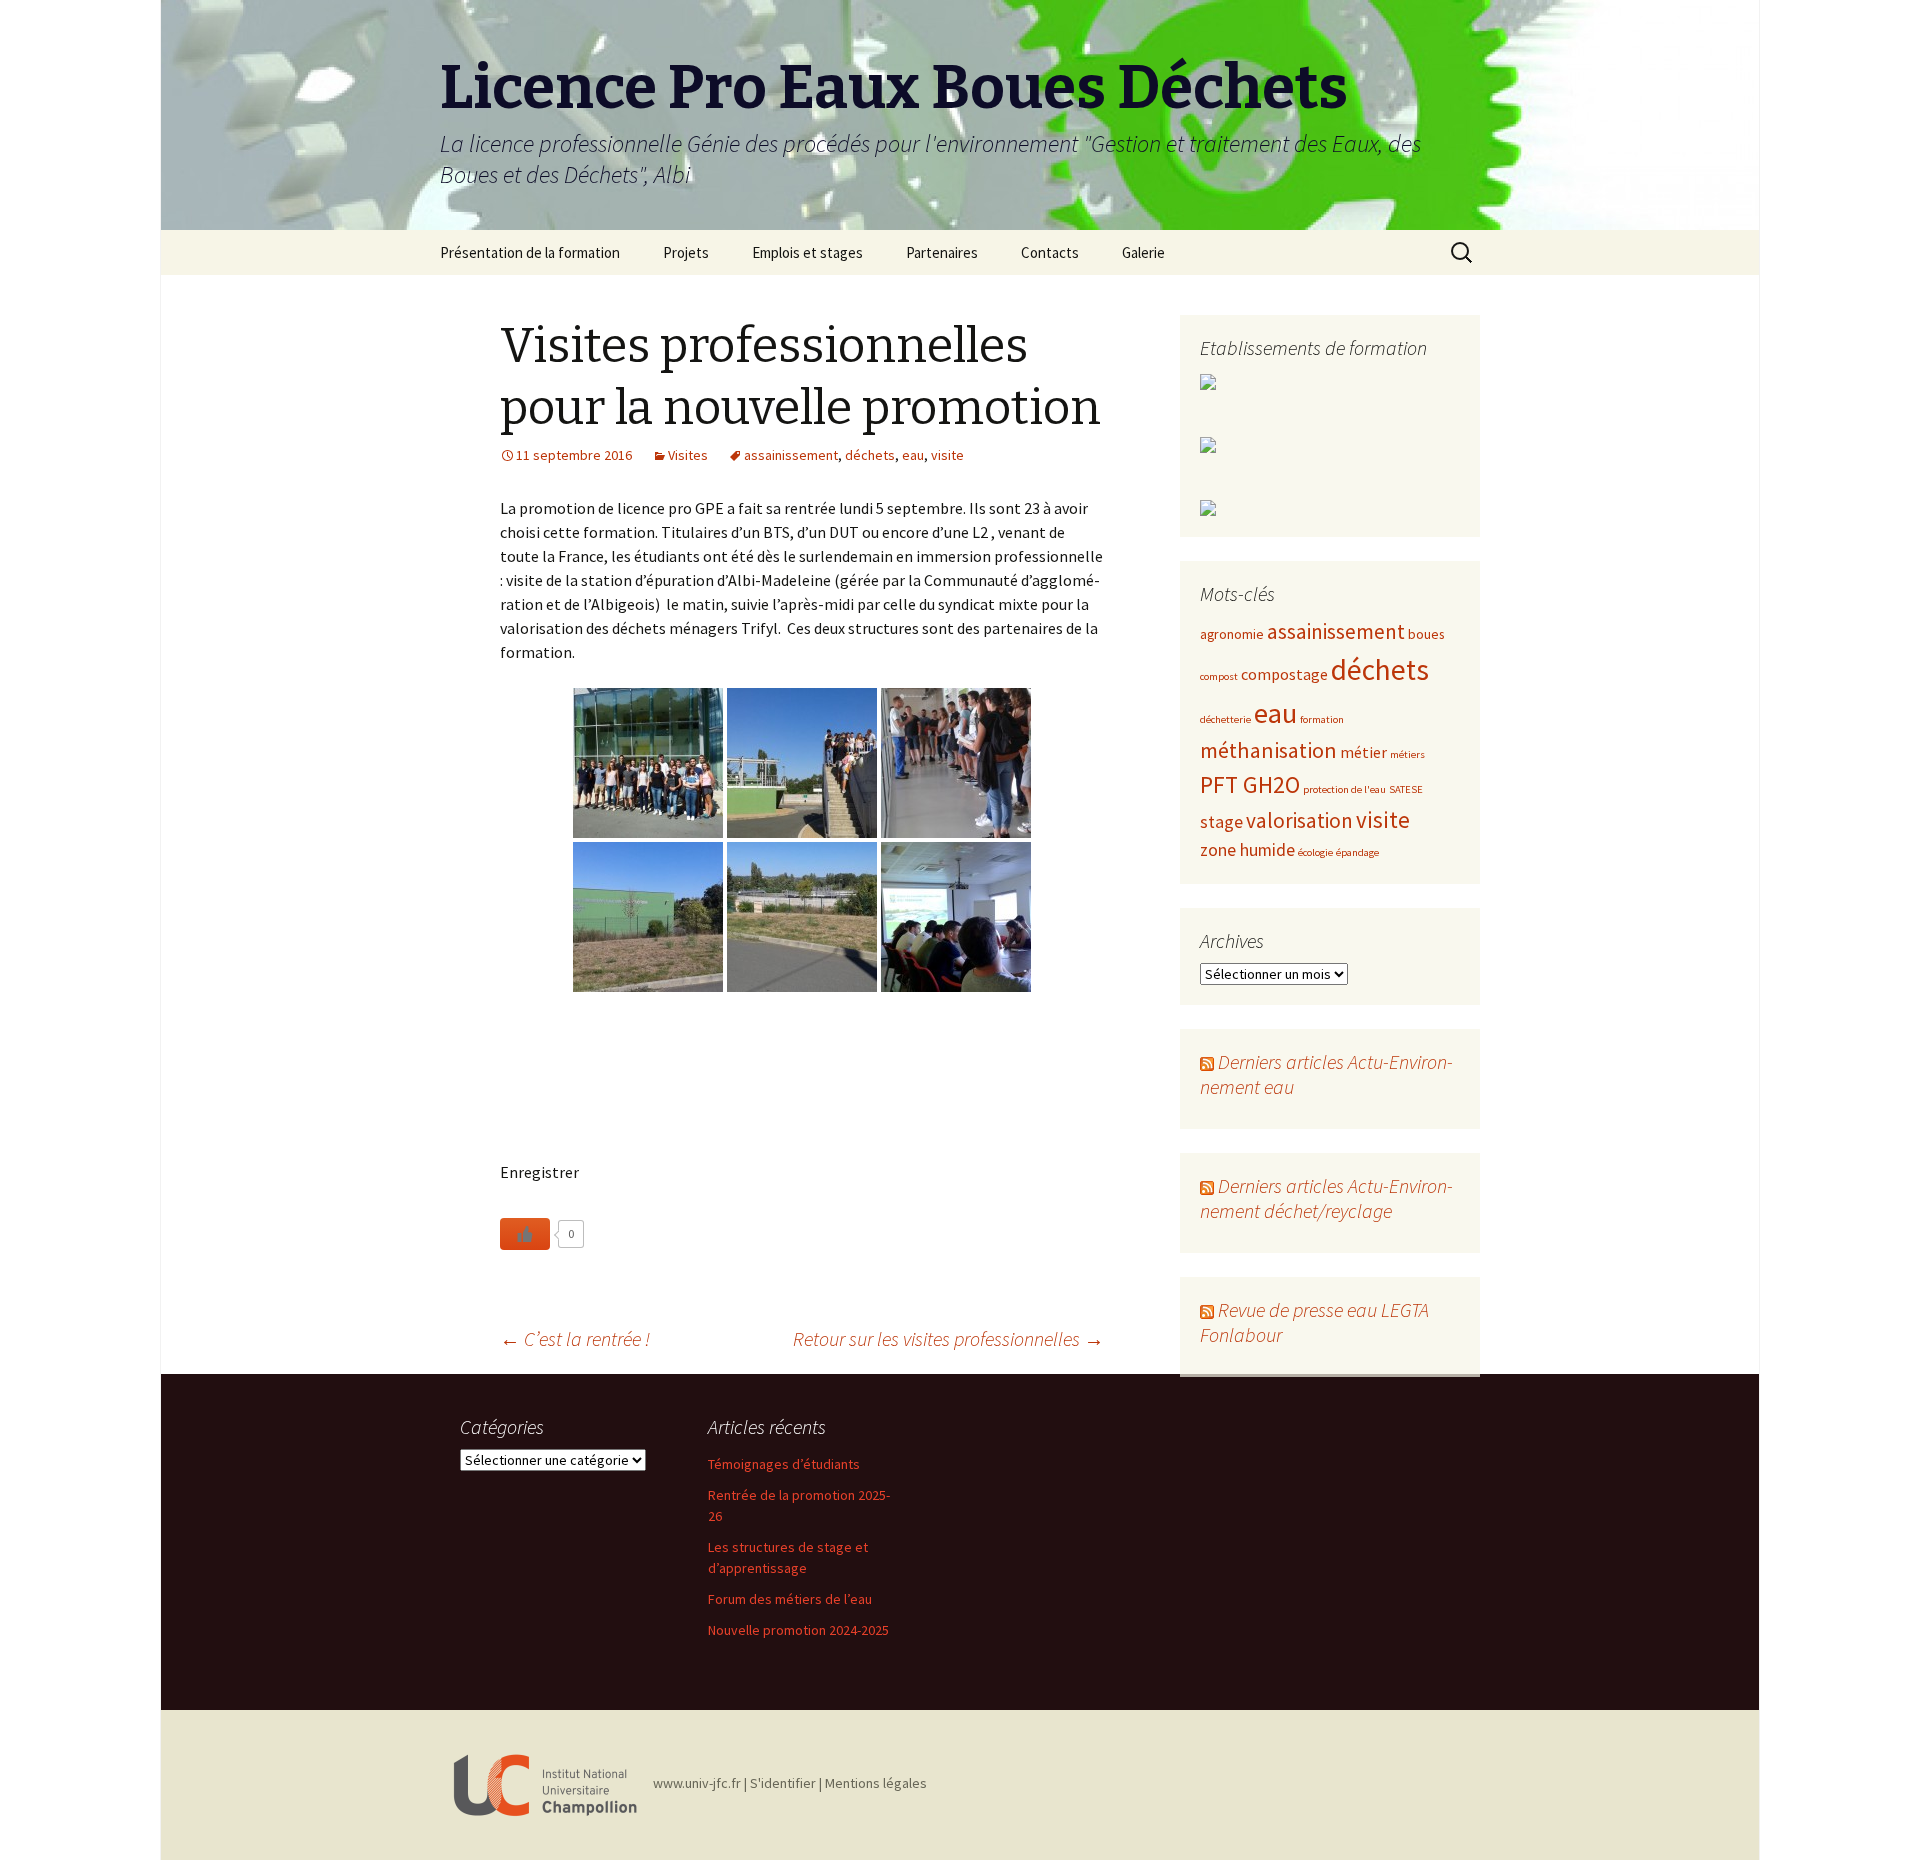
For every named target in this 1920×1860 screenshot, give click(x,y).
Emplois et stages (807, 252)
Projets (686, 252)
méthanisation (1268, 750)
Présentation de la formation (530, 252)
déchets (870, 455)
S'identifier (783, 1783)
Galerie (1143, 252)
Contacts (1050, 252)
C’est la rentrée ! (575, 1338)
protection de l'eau (1344, 789)
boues (1426, 634)
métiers (1407, 754)
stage (1221, 822)
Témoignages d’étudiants (784, 1464)
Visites (688, 455)
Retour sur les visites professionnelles (948, 1338)
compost (1219, 676)
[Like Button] (525, 1234)
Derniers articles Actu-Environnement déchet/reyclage (1326, 1198)
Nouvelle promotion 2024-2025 (798, 1630)
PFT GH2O (1250, 784)
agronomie (1232, 634)
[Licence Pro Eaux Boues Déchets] (545, 1783)
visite (947, 455)
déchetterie (1225, 719)
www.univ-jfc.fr (697, 1783)
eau (913, 455)
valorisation (1299, 820)
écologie (1315, 852)
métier (1363, 752)
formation (1322, 719)
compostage (1284, 674)
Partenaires (942, 252)
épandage (1357, 852)
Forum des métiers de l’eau (790, 1599)
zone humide (1247, 850)
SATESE (1406, 789)
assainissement (791, 455)
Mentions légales (876, 1783)
